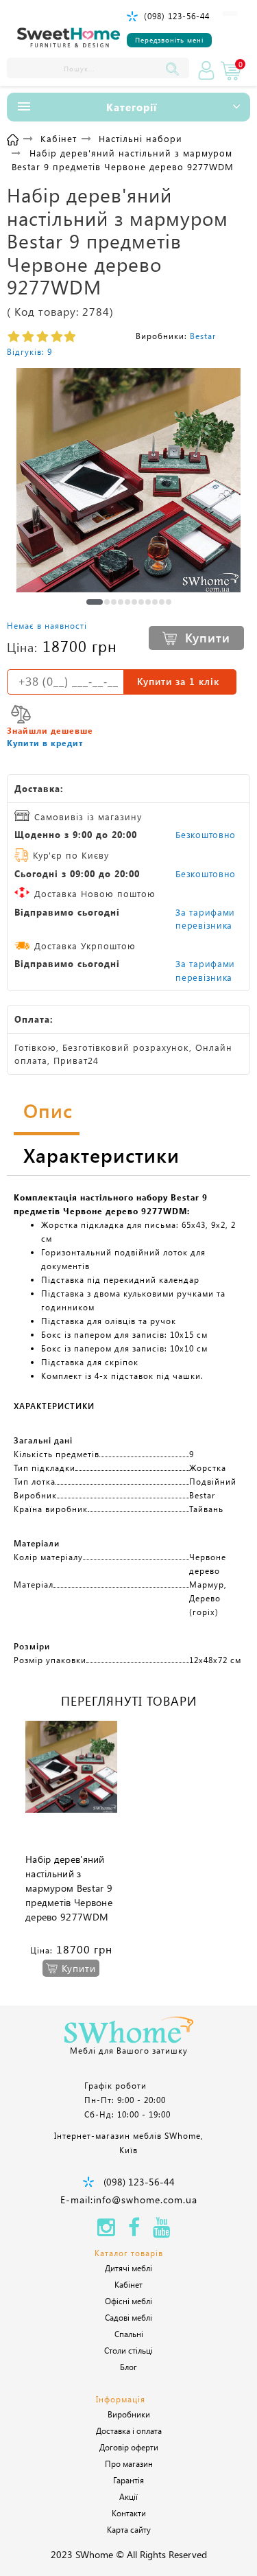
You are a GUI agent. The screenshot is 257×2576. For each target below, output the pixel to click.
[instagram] (106, 2231)
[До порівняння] (21, 714)
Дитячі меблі (128, 2268)
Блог (128, 2367)
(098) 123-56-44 (177, 16)
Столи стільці (128, 2350)
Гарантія (128, 2480)
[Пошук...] (175, 68)
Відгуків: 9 (29, 351)
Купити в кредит (45, 743)
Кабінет (128, 2284)
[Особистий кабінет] (206, 71)
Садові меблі (128, 2317)
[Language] (230, 13)
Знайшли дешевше (50, 730)
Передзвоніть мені (169, 40)
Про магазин (129, 2463)
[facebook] (134, 2231)
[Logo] (69, 38)
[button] (95, 602)
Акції (128, 2496)
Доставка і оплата (129, 2430)
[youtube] (162, 2231)
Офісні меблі (128, 2301)
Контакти (129, 2513)
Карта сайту (129, 2529)
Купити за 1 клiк (178, 681)
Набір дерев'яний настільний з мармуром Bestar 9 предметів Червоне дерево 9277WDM (69, 1888)
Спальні (129, 2334)
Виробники (129, 2414)
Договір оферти (129, 2447)
